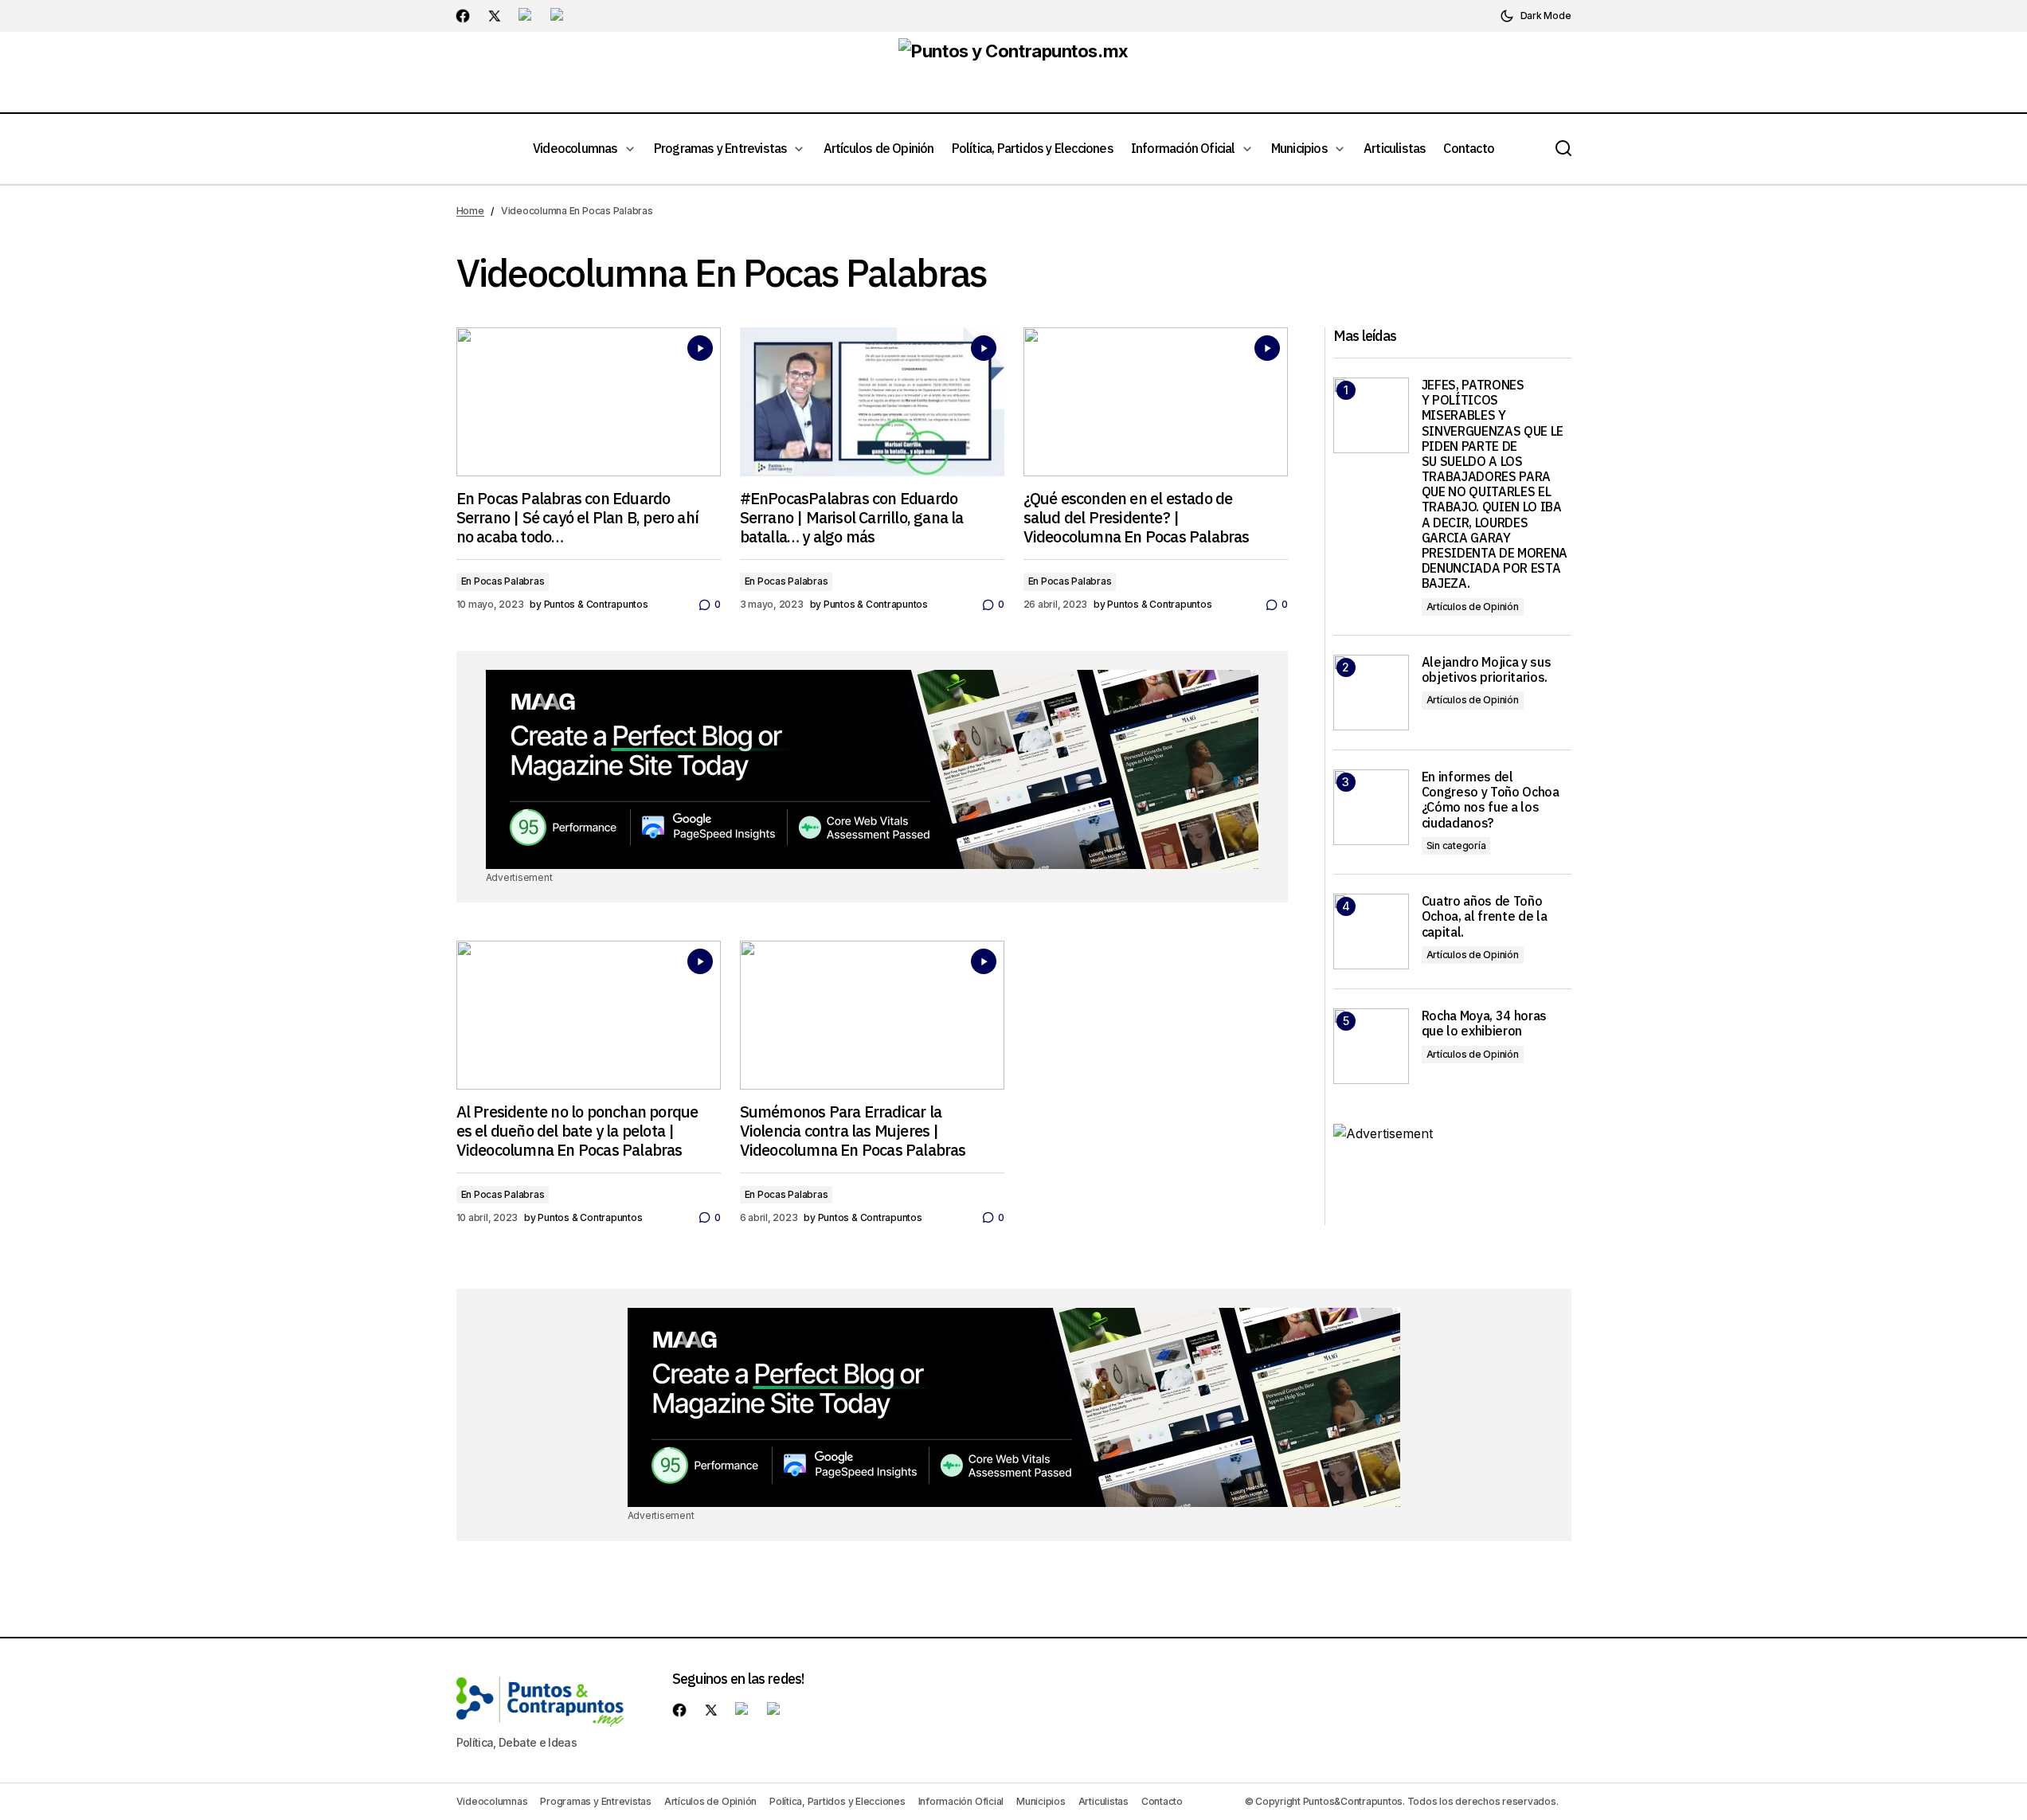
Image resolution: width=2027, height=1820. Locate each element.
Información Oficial (961, 1801)
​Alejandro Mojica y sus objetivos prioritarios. (1487, 670)
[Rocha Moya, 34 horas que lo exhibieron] (1371, 1046)
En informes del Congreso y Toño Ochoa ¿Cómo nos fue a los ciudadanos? (1491, 800)
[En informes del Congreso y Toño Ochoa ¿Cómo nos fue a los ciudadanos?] (1371, 807)
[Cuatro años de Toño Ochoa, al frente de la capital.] (1371, 932)
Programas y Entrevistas (595, 1801)
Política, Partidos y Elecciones (837, 1801)
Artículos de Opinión (1473, 607)
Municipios (1041, 1801)
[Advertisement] (872, 769)
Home (470, 211)
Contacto (1162, 1801)
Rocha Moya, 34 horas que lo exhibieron (1485, 1024)
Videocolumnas (492, 1801)
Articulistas (1104, 1801)
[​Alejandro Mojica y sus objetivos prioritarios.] (1371, 693)
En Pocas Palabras (503, 581)
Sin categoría (1456, 845)
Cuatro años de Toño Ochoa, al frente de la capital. (1485, 916)
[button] (1536, 16)
